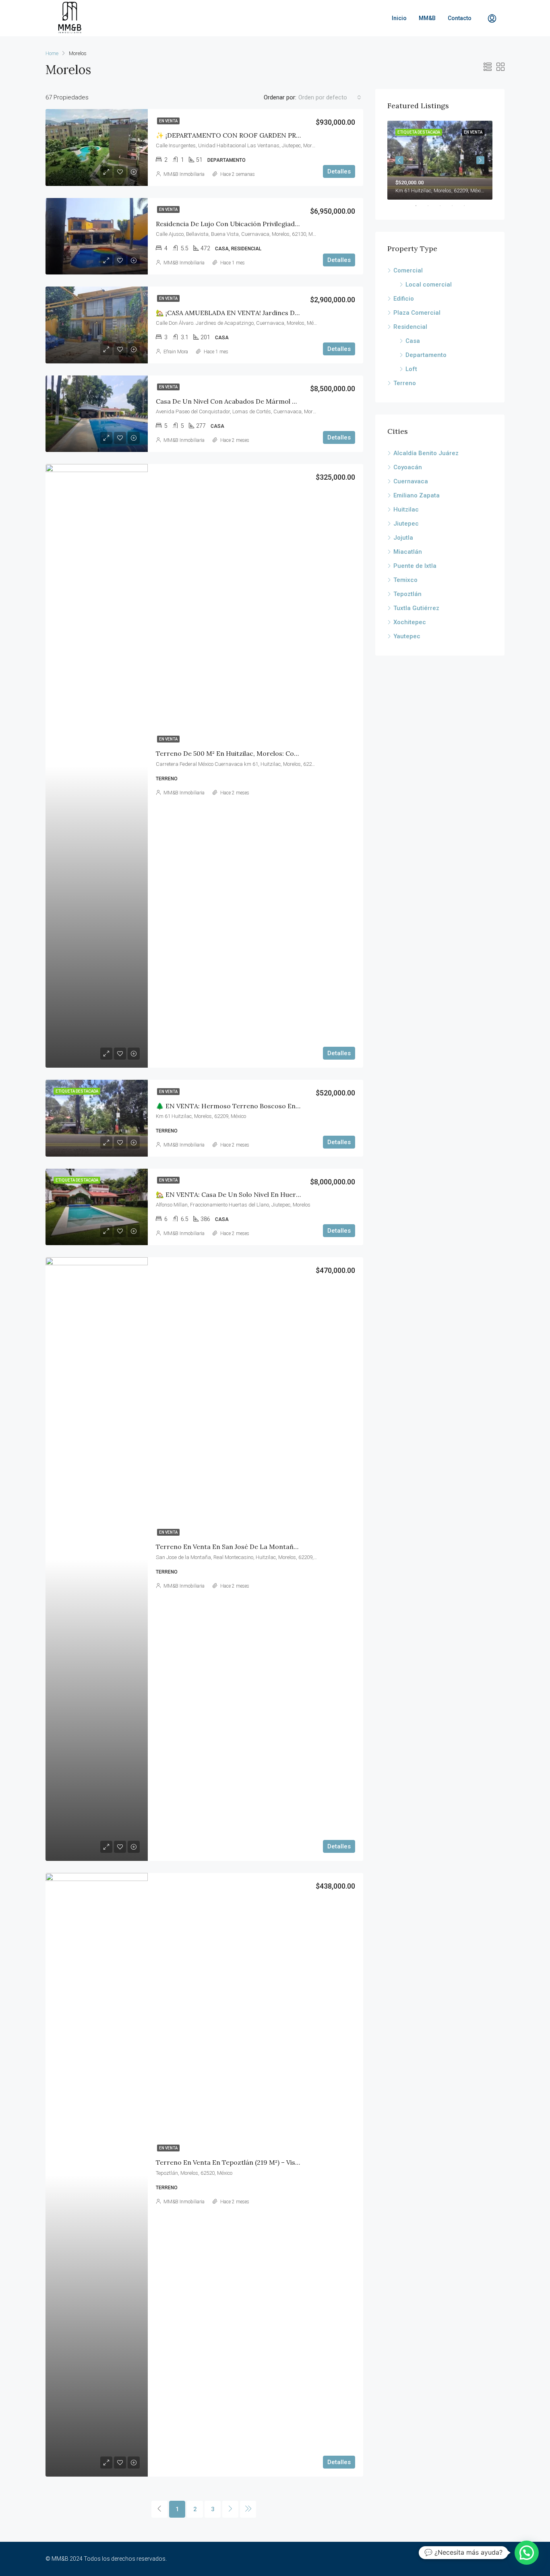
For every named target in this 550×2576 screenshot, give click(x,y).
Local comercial (429, 285)
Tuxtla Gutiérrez (416, 608)
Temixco (405, 580)
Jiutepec (406, 524)
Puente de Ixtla (415, 566)
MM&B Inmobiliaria (184, 174)
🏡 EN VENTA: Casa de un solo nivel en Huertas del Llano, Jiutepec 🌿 (265, 1194)
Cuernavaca (411, 481)
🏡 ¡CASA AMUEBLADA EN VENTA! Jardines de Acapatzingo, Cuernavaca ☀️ (272, 313)
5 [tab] (468, 206)
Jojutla (403, 538)
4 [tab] (456, 206)
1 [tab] (420, 206)
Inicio (399, 18)
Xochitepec (410, 622)
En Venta (168, 121)
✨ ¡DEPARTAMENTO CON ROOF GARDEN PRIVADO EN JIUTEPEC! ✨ (263, 135)
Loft (411, 369)
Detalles (339, 171)
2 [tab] (432, 206)
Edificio (404, 299)
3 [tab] (444, 206)
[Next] (230, 2509)
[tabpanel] (440, 160)
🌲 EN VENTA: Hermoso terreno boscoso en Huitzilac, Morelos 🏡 (259, 1106)
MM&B (427, 18)
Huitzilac (406, 509)
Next (480, 160)
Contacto (460, 18)
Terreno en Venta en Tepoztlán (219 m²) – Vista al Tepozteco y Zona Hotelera (276, 2162)
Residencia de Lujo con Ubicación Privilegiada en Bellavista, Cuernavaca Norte (277, 224)
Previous (399, 160)
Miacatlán (408, 552)
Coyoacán (408, 467)
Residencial (410, 327)
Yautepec (407, 636)
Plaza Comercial (417, 313)
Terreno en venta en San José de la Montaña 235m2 (237, 1547)
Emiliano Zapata (417, 495)
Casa (413, 341)
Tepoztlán (407, 594)
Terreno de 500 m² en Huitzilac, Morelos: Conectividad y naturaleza (262, 753)
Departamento (426, 355)
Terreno (405, 383)
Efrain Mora (176, 352)
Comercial (408, 270)
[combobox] (330, 97)
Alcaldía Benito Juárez (426, 453)
